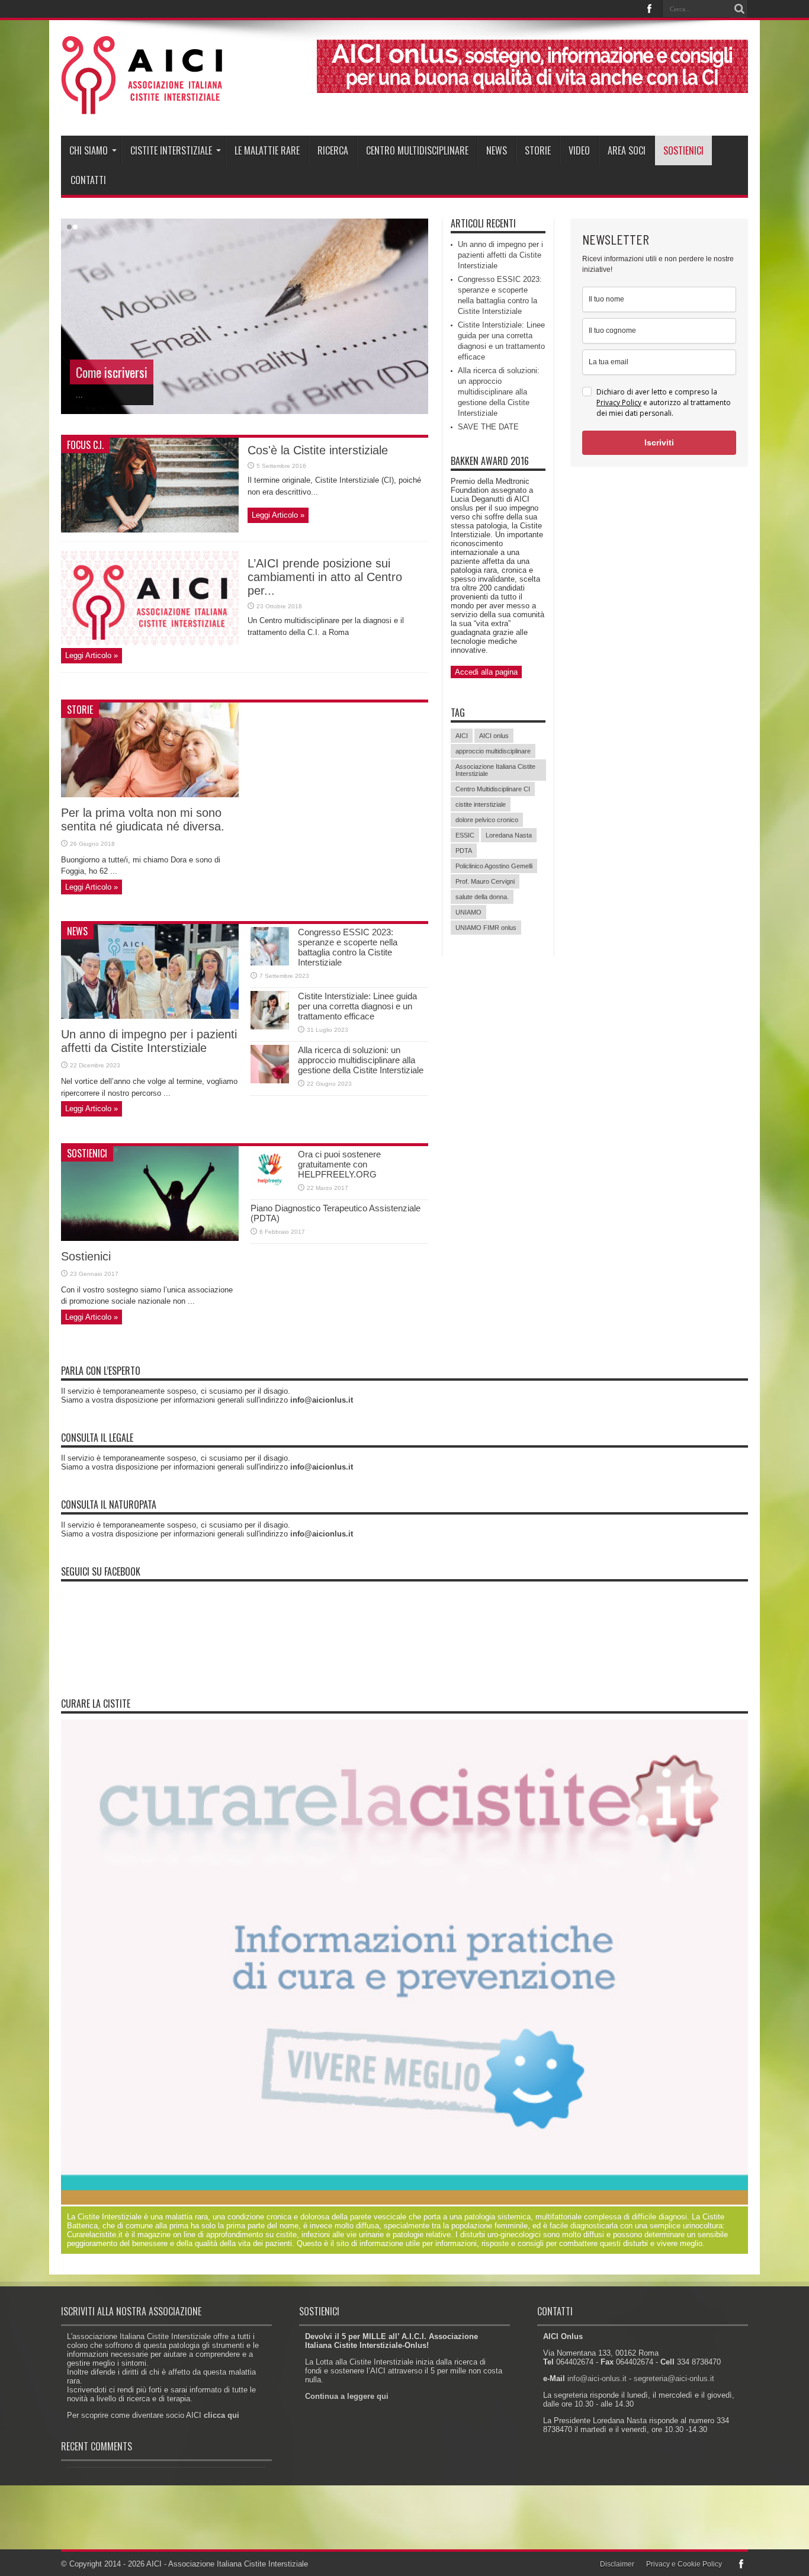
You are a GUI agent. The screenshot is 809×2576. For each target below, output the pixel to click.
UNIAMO (468, 912)
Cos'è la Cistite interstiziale (318, 450)
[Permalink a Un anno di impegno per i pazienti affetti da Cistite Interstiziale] (150, 1016)
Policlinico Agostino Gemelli (494, 866)
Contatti (88, 180)
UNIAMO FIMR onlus (486, 928)
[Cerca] (739, 9)
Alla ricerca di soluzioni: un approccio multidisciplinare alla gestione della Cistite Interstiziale (361, 1060)
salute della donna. (482, 897)
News (497, 150)
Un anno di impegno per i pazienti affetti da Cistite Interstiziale (149, 1041)
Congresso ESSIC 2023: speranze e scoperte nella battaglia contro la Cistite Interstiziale (348, 947)
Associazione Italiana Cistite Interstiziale (495, 770)
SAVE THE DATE (488, 427)
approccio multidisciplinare (493, 751)
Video (579, 150)
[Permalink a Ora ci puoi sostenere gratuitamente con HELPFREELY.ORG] (270, 1185)
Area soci (627, 150)
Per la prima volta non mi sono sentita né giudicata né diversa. (143, 819)
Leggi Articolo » (278, 515)
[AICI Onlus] (142, 106)
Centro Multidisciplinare (417, 150)
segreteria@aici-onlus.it (674, 2378)
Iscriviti (659, 442)
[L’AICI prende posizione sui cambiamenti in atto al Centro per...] (150, 643)
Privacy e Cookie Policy (684, 2564)
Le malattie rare (267, 150)
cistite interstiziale (481, 804)
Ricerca (333, 150)
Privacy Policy (619, 402)
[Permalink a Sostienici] (150, 1238)
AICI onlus (494, 736)
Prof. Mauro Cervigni (485, 881)
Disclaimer (617, 2564)
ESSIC (465, 835)
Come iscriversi (112, 372)
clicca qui (221, 2415)
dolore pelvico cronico (487, 820)
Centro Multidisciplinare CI (493, 789)
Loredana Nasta (509, 835)
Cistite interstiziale (171, 150)
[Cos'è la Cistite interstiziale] (150, 530)
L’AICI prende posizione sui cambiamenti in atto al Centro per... (325, 577)
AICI (462, 736)
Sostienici (683, 150)
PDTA (464, 851)
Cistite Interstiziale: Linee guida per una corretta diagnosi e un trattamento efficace (357, 1006)
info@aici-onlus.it (597, 2378)
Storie (538, 150)
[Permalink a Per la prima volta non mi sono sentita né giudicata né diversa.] (150, 795)
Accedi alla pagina (486, 672)
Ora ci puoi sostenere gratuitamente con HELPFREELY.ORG (339, 1164)
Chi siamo (89, 150)
